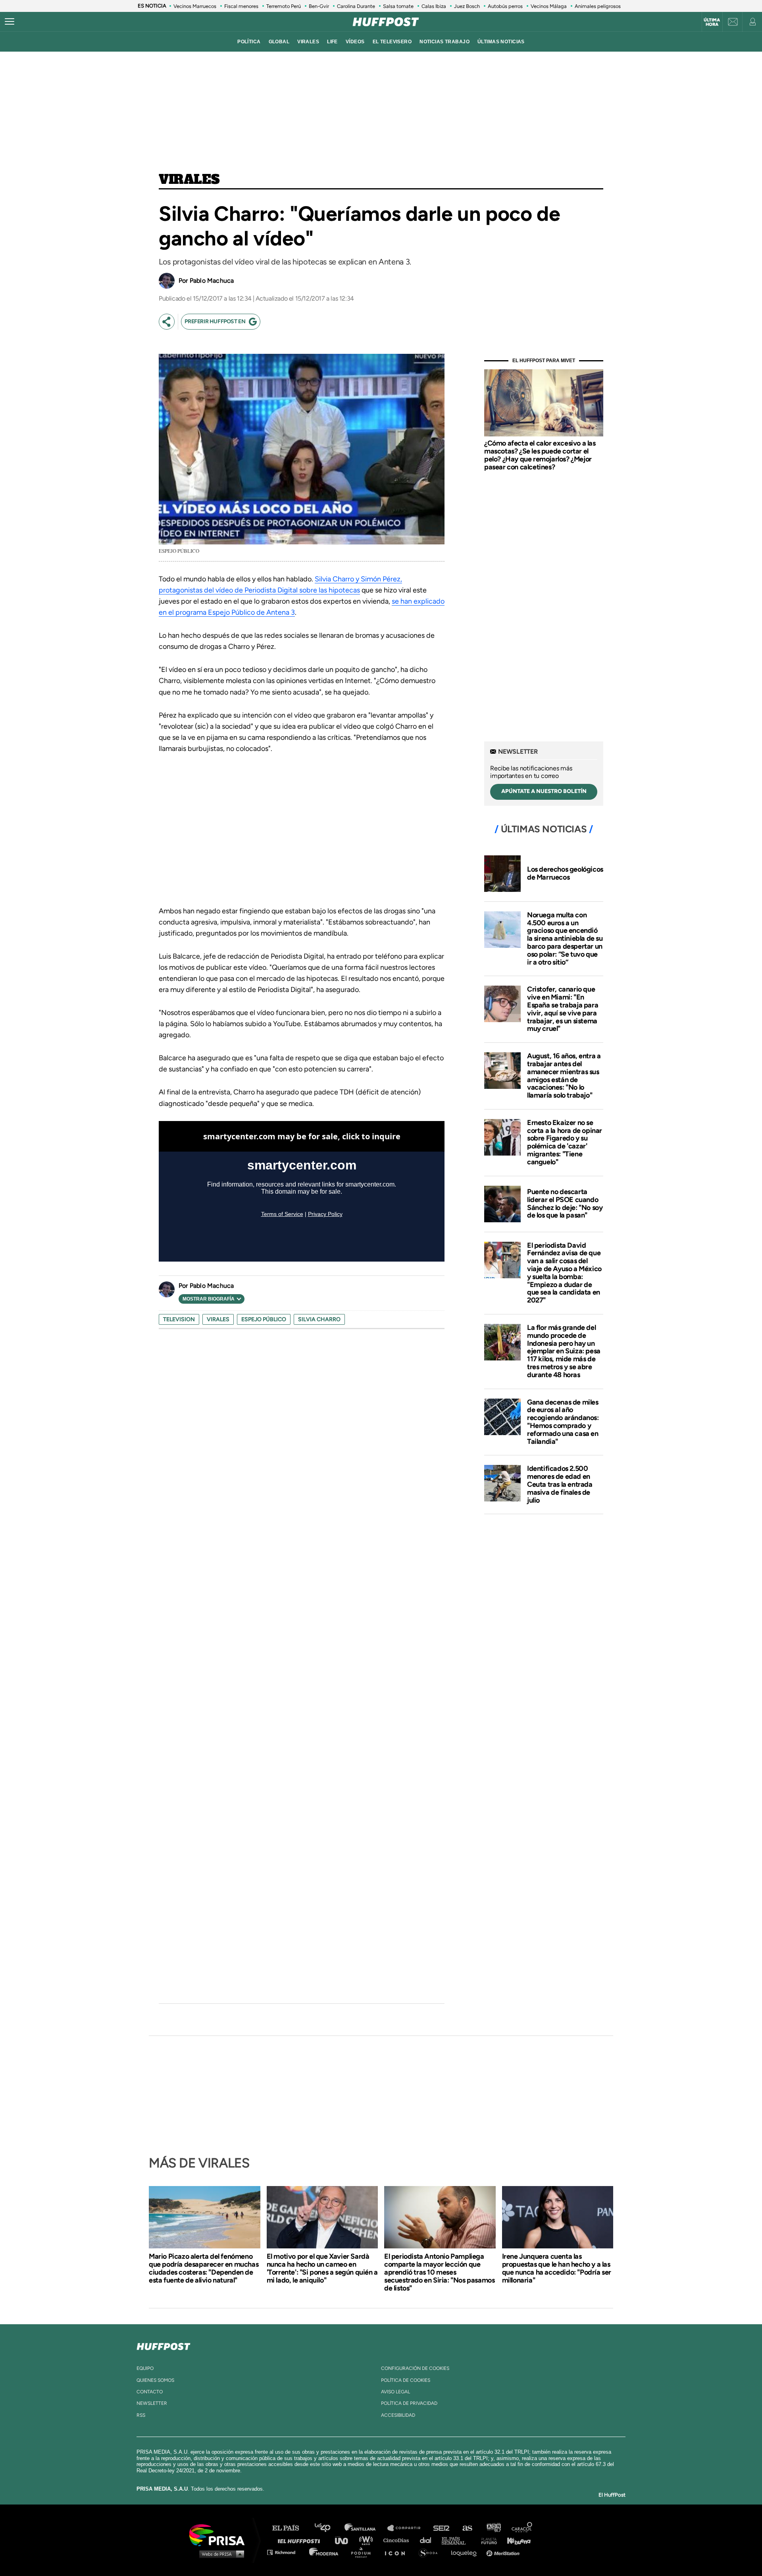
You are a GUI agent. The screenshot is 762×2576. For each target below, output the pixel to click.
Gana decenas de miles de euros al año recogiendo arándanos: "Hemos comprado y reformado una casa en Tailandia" (563, 1422)
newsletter (152, 2403)
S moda (431, 2552)
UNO (345, 2540)
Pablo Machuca (212, 281)
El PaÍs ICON (398, 2552)
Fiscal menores (241, 6)
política (249, 42)
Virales (189, 180)
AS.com (467, 2528)
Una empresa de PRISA (220, 2535)
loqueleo (466, 2552)
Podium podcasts (364, 2552)
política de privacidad (409, 2403)
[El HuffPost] (386, 22)
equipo (145, 2368)
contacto (150, 2392)
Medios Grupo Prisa (220, 2554)
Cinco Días (398, 2540)
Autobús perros (505, 6)
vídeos (355, 42)
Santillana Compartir (408, 2528)
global (279, 42)
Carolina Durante (356, 6)
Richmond (285, 2552)
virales (308, 42)
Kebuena (515, 2540)
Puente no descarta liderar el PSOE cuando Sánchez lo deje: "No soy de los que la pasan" (565, 1203)
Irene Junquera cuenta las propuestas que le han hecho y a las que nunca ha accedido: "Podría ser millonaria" (557, 2268)
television (179, 1319)
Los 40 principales (328, 2528)
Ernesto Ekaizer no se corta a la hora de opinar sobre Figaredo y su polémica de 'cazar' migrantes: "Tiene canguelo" (565, 1142)
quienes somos (155, 2380)
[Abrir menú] (10, 22)
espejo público (264, 1319)
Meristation (504, 2552)
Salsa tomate (398, 6)
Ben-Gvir (319, 6)
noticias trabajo (444, 42)
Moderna (324, 2552)
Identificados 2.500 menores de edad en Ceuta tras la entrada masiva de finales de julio (560, 1484)
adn (493, 2528)
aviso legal (395, 2392)
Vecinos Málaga (549, 6)
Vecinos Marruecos (195, 6)
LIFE (332, 42)
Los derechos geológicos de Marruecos (565, 873)
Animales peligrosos (598, 6)
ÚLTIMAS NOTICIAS (501, 42)
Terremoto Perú (284, 6)
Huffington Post (301, 2540)
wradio (368, 2540)
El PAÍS (290, 2528)
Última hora (712, 22)
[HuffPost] (164, 2345)
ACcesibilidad (398, 2415)
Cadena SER (442, 2528)
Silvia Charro (319, 1319)
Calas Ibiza (434, 6)
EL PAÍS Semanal (457, 2540)
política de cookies (406, 2380)
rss (141, 2415)
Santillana (366, 2528)
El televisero (392, 42)
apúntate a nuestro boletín (544, 791)
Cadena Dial (428, 2540)
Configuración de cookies (415, 2368)
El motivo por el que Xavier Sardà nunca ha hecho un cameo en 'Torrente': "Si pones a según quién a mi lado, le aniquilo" (322, 2268)
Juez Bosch (467, 6)
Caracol (522, 2528)
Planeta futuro (487, 2540)
